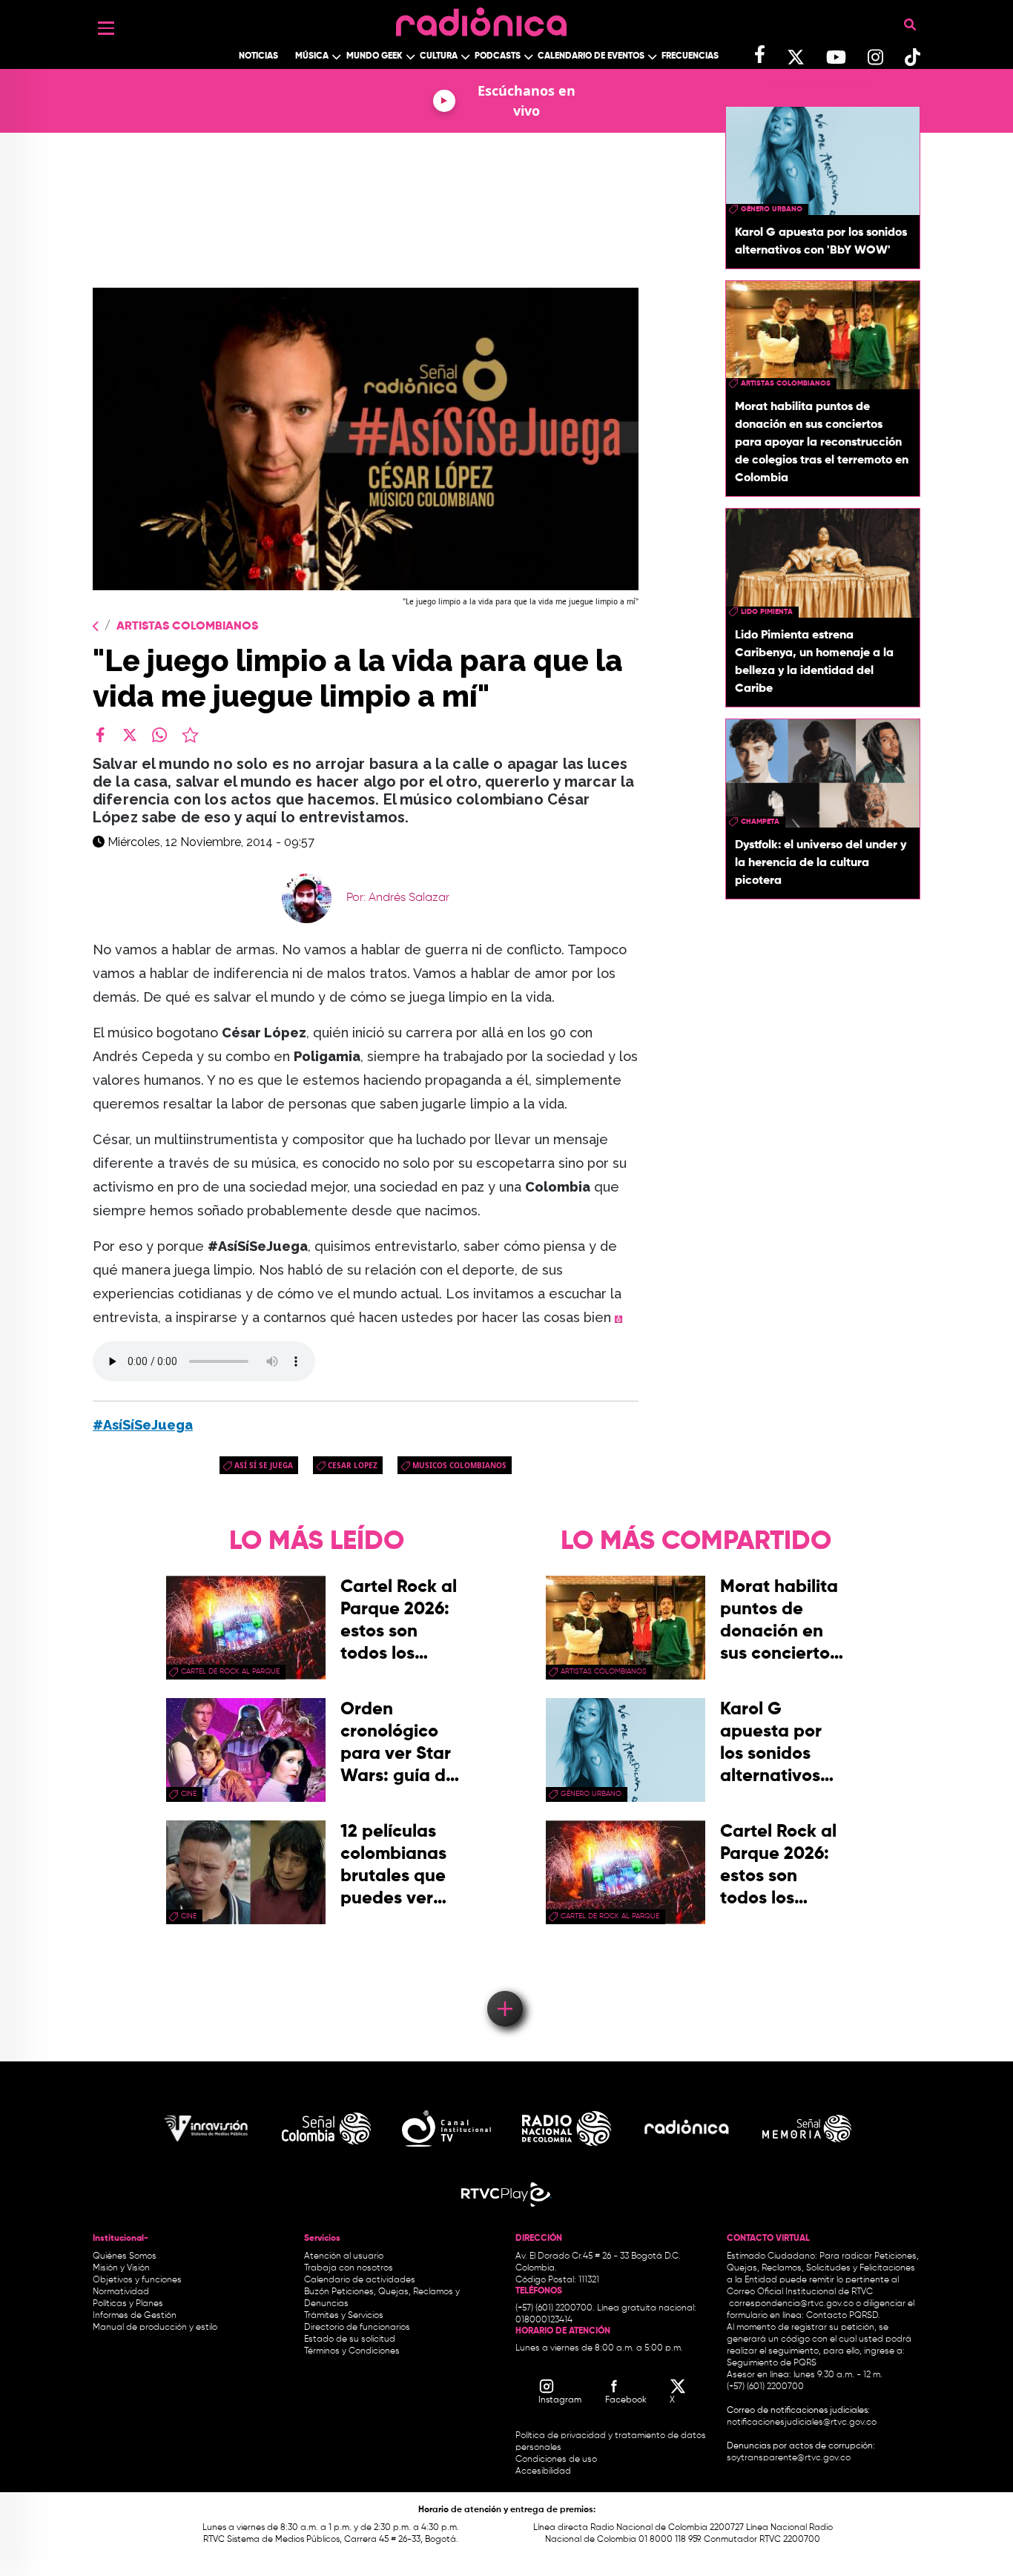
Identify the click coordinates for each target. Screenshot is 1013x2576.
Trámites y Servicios (344, 2316)
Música (312, 56)
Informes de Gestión (135, 2316)
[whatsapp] (159, 735)
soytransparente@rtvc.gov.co (789, 2458)
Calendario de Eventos (591, 56)
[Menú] (106, 28)
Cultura (439, 56)
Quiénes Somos (125, 2256)
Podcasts (498, 56)
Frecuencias (690, 56)
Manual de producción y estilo (155, 2328)
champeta (760, 822)
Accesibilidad (544, 2471)
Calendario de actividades (360, 2280)
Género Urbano (772, 209)
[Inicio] (481, 18)
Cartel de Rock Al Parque (230, 1671)
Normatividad (121, 2292)
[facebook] (100, 735)
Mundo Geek (374, 56)
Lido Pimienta (767, 612)
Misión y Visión (121, 2268)
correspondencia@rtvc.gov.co (791, 2304)
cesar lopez (353, 1465)
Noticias (258, 56)
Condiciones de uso (556, 2460)
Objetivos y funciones (137, 2280)
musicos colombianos (459, 1465)
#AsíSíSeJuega (143, 1425)
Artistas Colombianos (187, 627)
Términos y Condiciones (352, 2351)
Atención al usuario (344, 2256)
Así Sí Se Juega (264, 1465)
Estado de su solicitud (350, 2339)
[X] (130, 735)
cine (189, 1794)
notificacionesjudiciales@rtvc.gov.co (802, 2423)
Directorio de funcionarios (357, 2328)
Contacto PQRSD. (843, 2316)
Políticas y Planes (128, 2304)
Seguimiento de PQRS (772, 2363)
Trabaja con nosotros (349, 2268)
